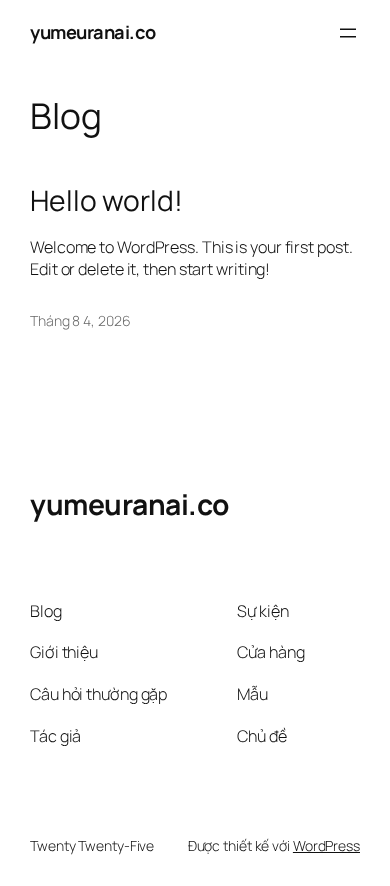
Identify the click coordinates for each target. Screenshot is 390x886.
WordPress (326, 845)
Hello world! (106, 201)
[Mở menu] (348, 33)
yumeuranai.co (93, 32)
